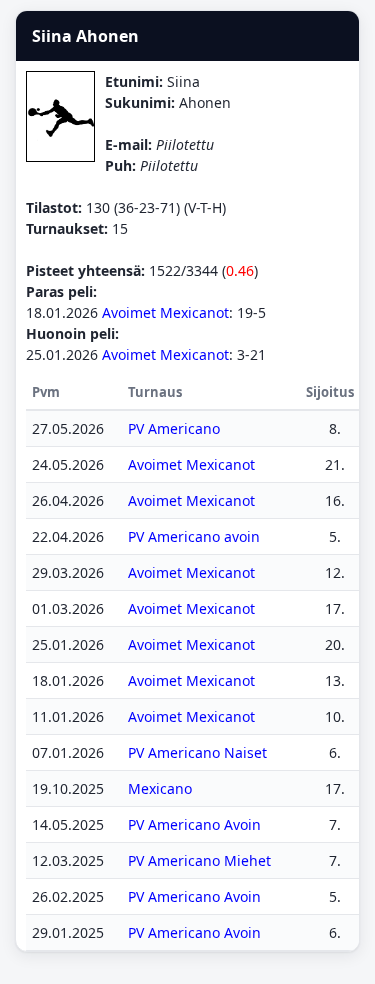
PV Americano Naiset (197, 752)
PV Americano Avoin (194, 824)
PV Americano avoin (194, 536)
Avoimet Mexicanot (165, 312)
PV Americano (174, 428)
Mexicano (160, 788)
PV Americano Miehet (199, 860)
